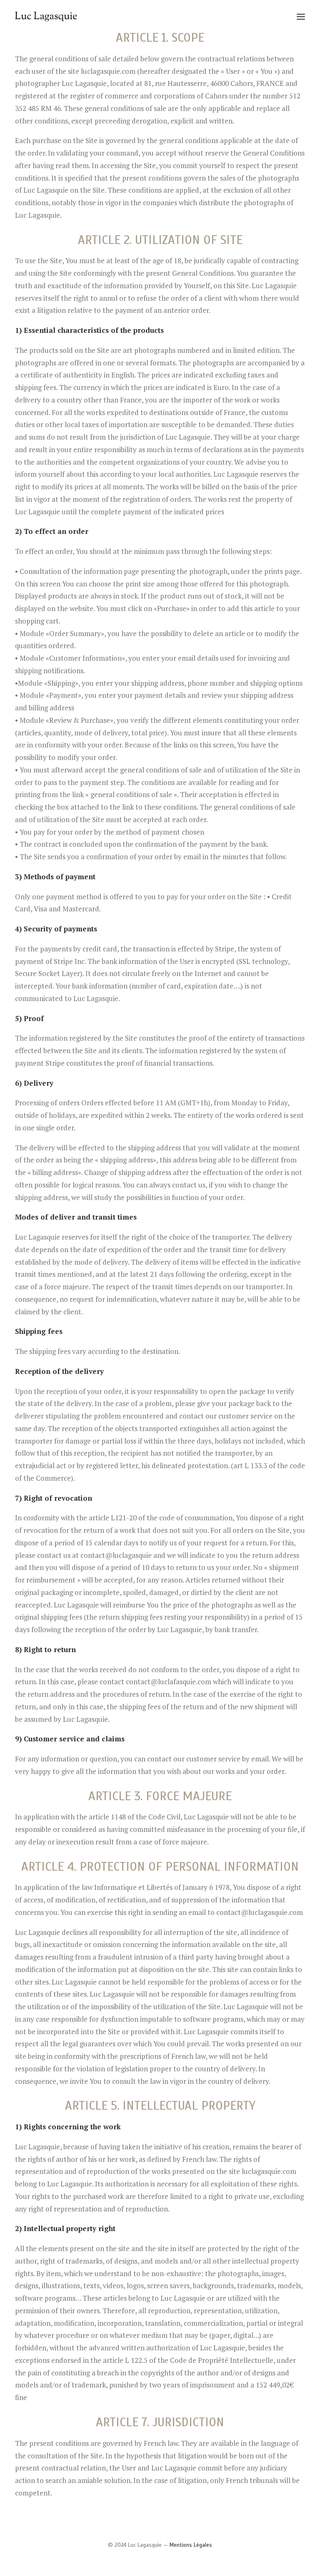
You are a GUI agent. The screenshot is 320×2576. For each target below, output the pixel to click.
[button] (301, 16)
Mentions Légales (191, 2545)
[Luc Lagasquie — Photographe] (47, 16)
